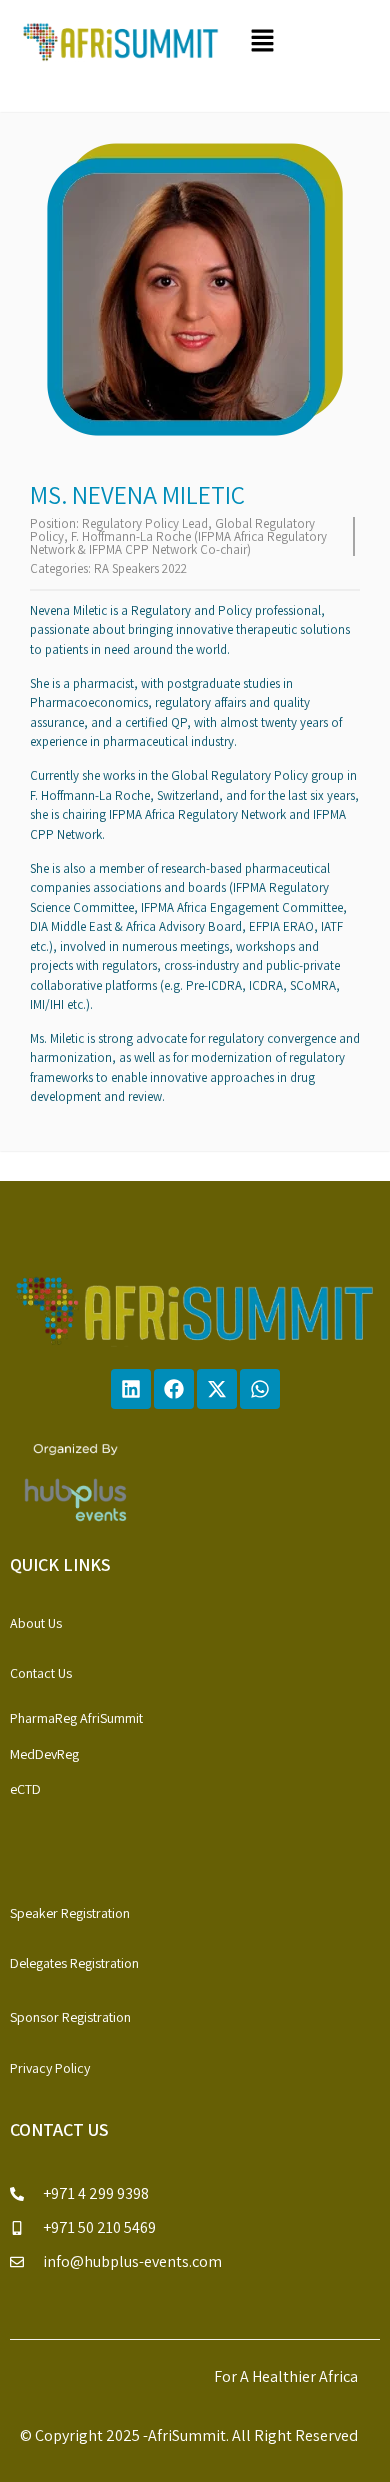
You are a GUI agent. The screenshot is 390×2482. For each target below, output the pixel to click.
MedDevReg (44, 1754)
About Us (36, 1623)
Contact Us (41, 1673)
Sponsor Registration (70, 2017)
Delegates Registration (74, 1963)
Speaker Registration (70, 1913)
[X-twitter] (217, 1389)
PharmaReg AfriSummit (76, 1718)
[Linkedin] (131, 1389)
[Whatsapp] (260, 1389)
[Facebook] (174, 1389)
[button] (306, 41)
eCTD (25, 1789)
